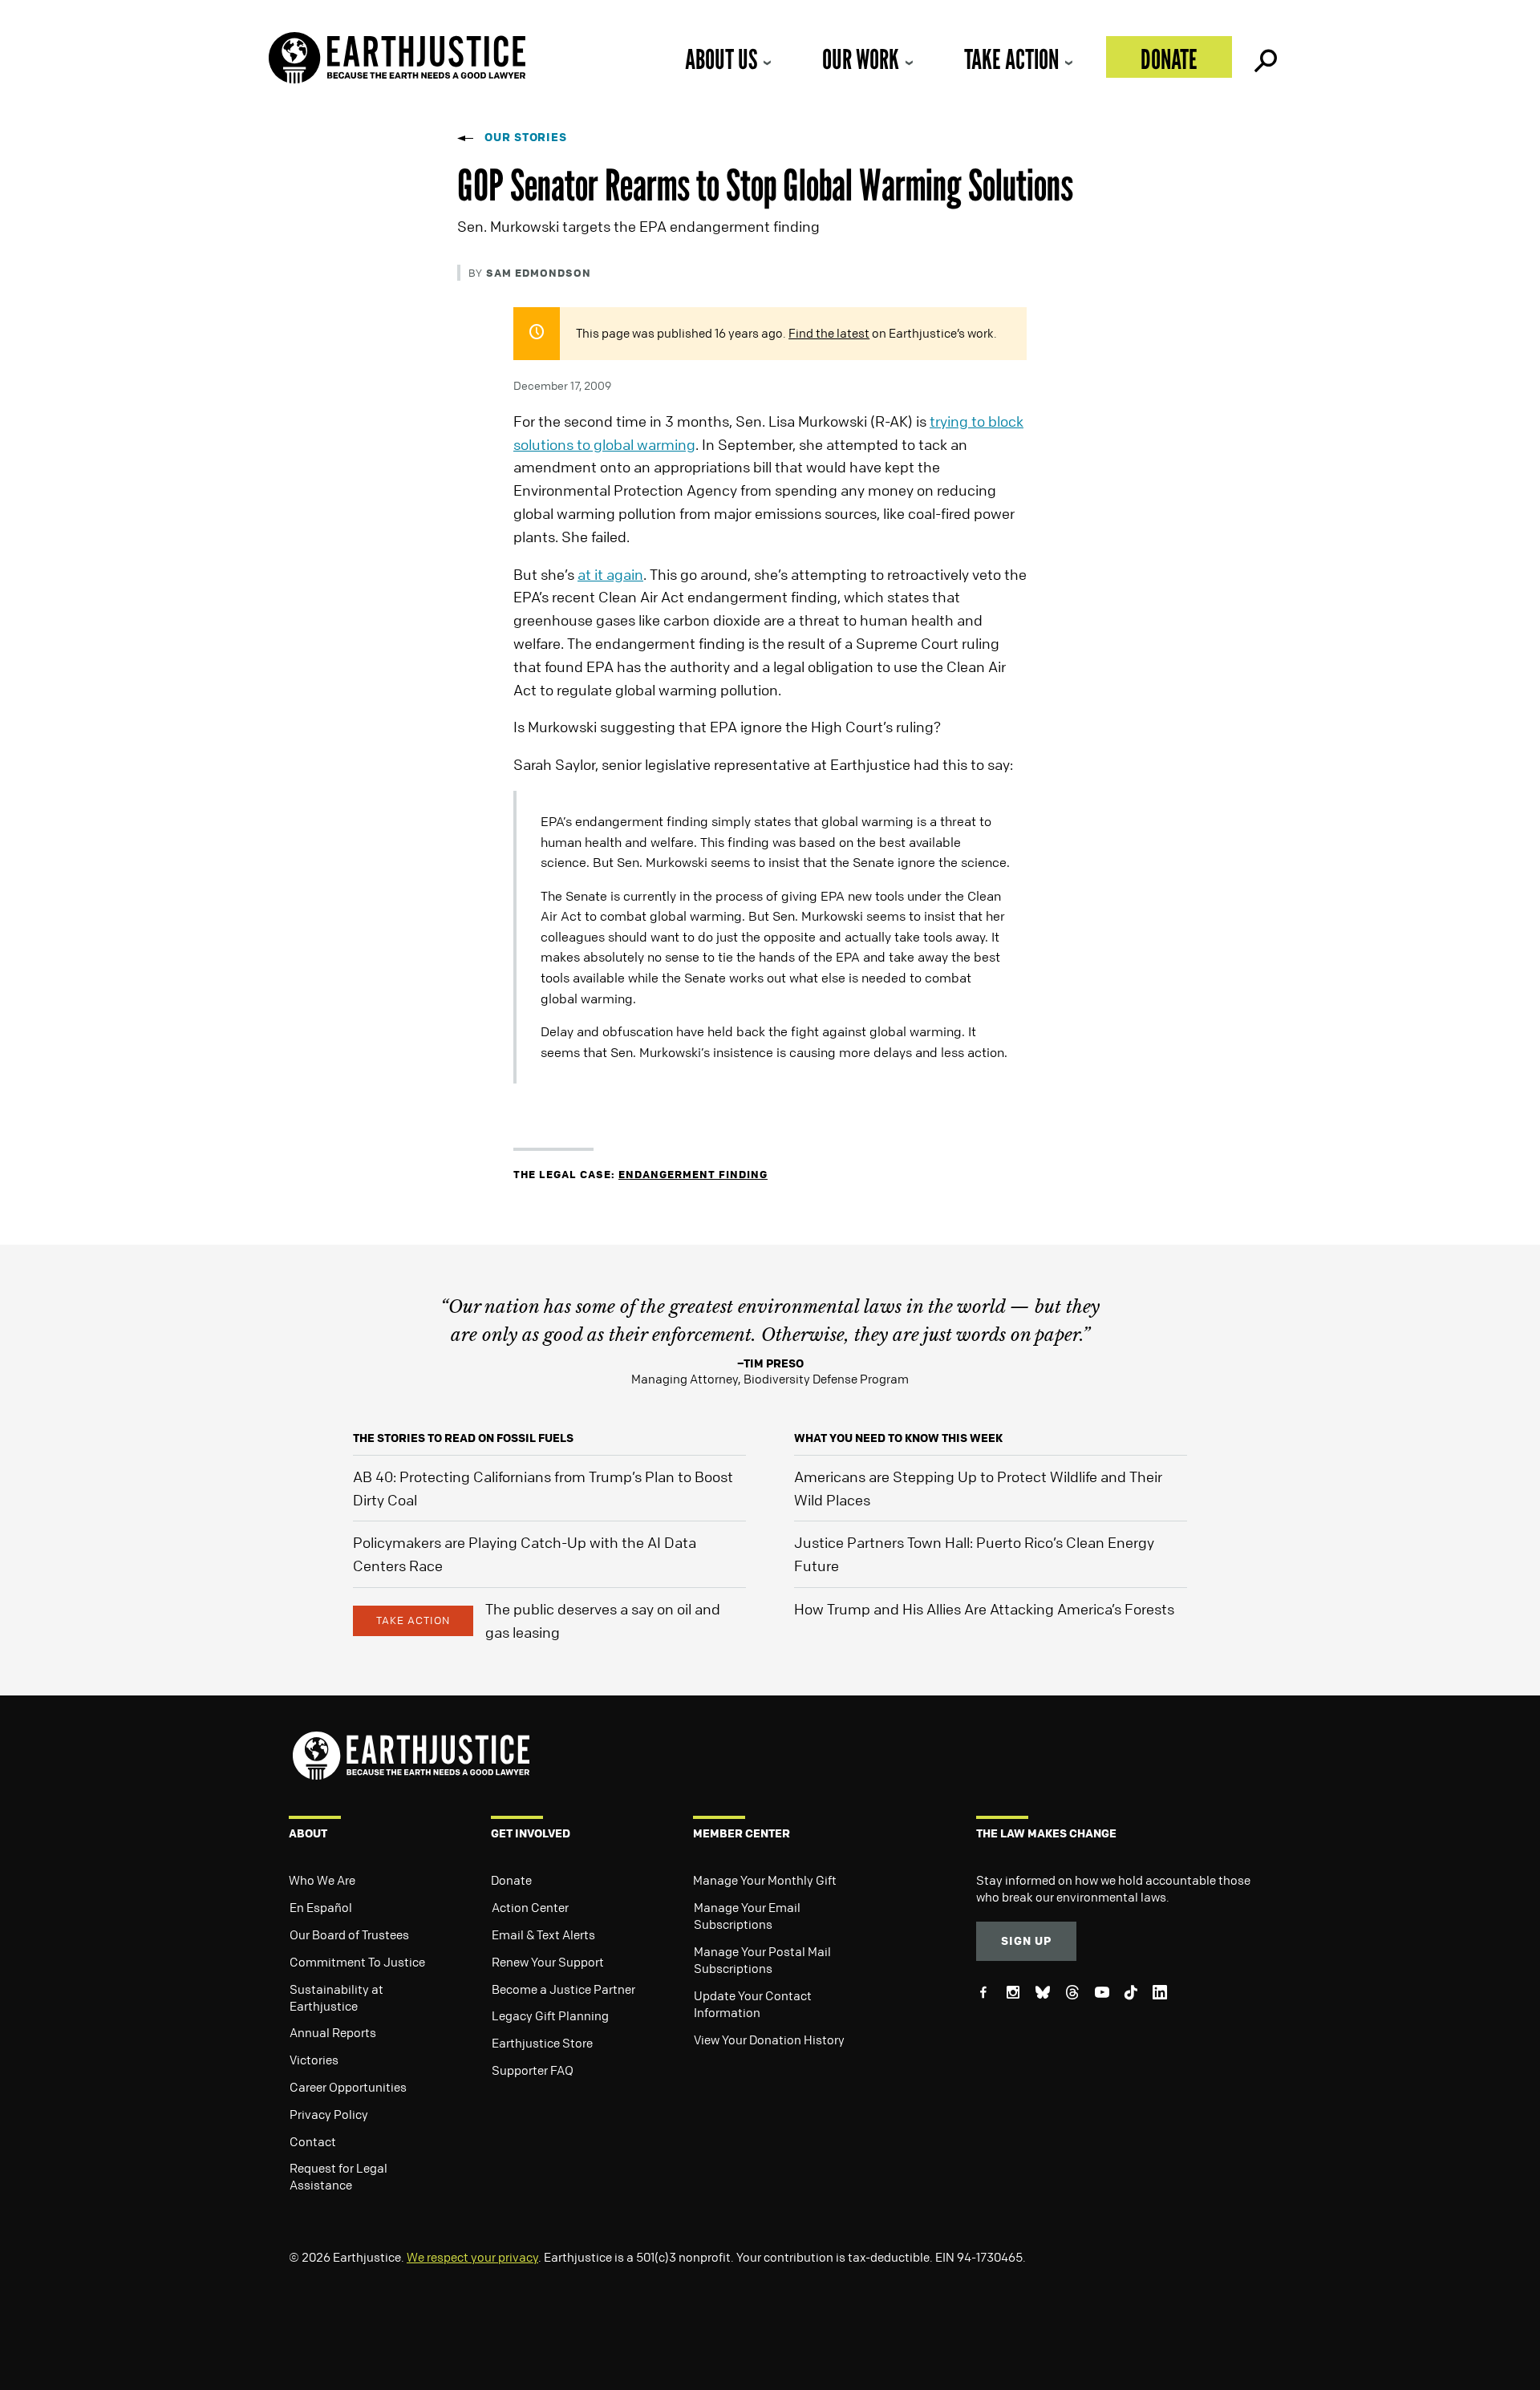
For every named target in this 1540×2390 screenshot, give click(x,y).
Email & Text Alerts (543, 1934)
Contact (313, 2141)
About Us (721, 59)
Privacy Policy (329, 2114)
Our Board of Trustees (349, 1934)
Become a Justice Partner (563, 1989)
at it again (610, 574)
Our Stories (526, 137)
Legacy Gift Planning (550, 2015)
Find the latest (829, 333)
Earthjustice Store (542, 2043)
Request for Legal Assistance (338, 2176)
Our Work (861, 59)
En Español (321, 1907)
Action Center (530, 1907)
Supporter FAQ (533, 2070)
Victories (314, 2060)
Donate (1169, 59)
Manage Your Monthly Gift (765, 1880)
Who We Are (322, 1880)
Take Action (1011, 59)
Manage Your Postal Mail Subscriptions (762, 1960)
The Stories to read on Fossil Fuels (463, 1438)
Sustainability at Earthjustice (336, 1997)
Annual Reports (333, 2032)
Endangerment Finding (693, 1174)
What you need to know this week (898, 1438)
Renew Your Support (548, 1962)
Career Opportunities (348, 2087)
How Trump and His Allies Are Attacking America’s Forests (984, 1609)
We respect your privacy (472, 2257)
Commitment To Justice (357, 1962)
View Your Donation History (769, 2040)
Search (1264, 57)
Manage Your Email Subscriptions (747, 1916)
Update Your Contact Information (753, 2004)
